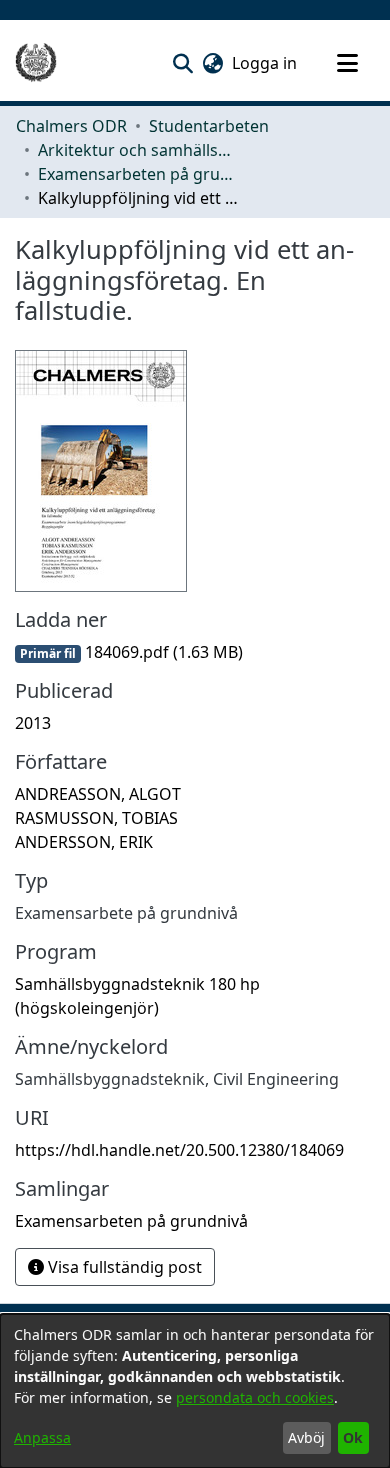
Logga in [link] (265, 63)
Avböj (306, 1437)
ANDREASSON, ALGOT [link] (98, 794)
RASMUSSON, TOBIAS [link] (96, 818)
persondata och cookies (255, 1397)
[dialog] (195, 1391)
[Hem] (36, 63)
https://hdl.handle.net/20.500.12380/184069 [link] (179, 1150)
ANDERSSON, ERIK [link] (84, 842)
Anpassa (42, 1437)
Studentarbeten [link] (209, 126)
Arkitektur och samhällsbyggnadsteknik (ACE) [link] (138, 150)
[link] (129, 652)
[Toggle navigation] (347, 63)
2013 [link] (33, 723)
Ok (353, 1437)
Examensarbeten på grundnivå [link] (138, 174)
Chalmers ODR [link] (71, 126)
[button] (182, 63)
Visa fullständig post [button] (123, 1267)
